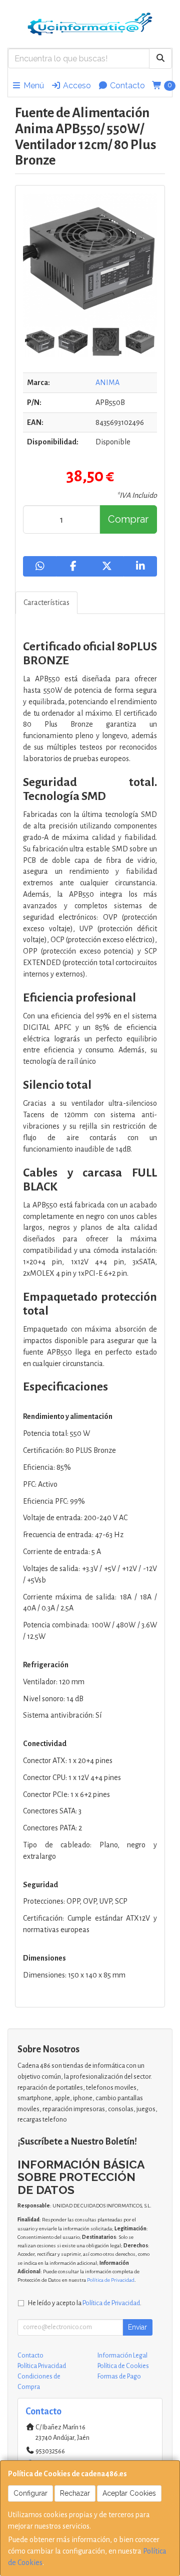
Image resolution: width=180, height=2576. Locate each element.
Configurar (30, 2493)
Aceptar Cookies (129, 2493)
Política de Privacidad (111, 2280)
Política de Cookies (123, 2366)
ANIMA (107, 383)
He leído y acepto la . (85, 2303)
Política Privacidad (42, 2366)
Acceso (76, 86)
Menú (33, 86)
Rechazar (75, 2493)
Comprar (128, 519)
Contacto (126, 86)
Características (46, 602)
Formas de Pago (119, 2377)
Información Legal (122, 2356)
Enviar (137, 2327)
